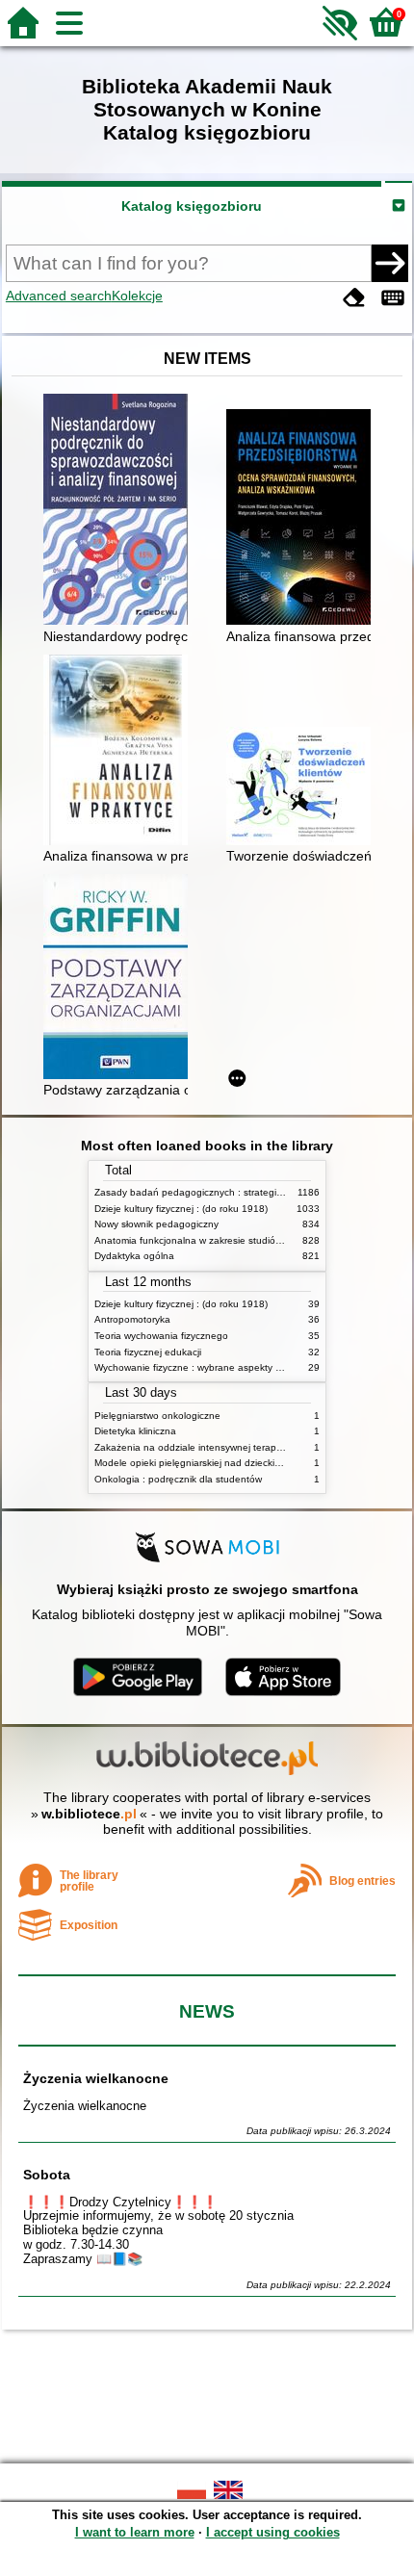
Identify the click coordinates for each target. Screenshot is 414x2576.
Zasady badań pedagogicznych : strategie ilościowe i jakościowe (237, 1192)
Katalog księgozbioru (192, 206)
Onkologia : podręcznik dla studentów (178, 1479)
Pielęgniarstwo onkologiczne (157, 1416)
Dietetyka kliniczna (135, 1431)
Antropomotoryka (132, 1319)
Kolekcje (137, 296)
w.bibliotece (89, 1814)
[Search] (390, 263)
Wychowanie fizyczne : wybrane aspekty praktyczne (209, 1367)
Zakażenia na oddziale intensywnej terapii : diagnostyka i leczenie (241, 1447)
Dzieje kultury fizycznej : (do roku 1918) (181, 1209)
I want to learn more (135, 2532)
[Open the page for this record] (120, 511)
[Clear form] (354, 298)
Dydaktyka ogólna (134, 1256)
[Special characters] (393, 298)
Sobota (47, 2175)
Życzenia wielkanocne (96, 2078)
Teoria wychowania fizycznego (161, 1336)
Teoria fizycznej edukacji (148, 1352)
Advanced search (59, 296)
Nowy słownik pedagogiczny (156, 1224)
